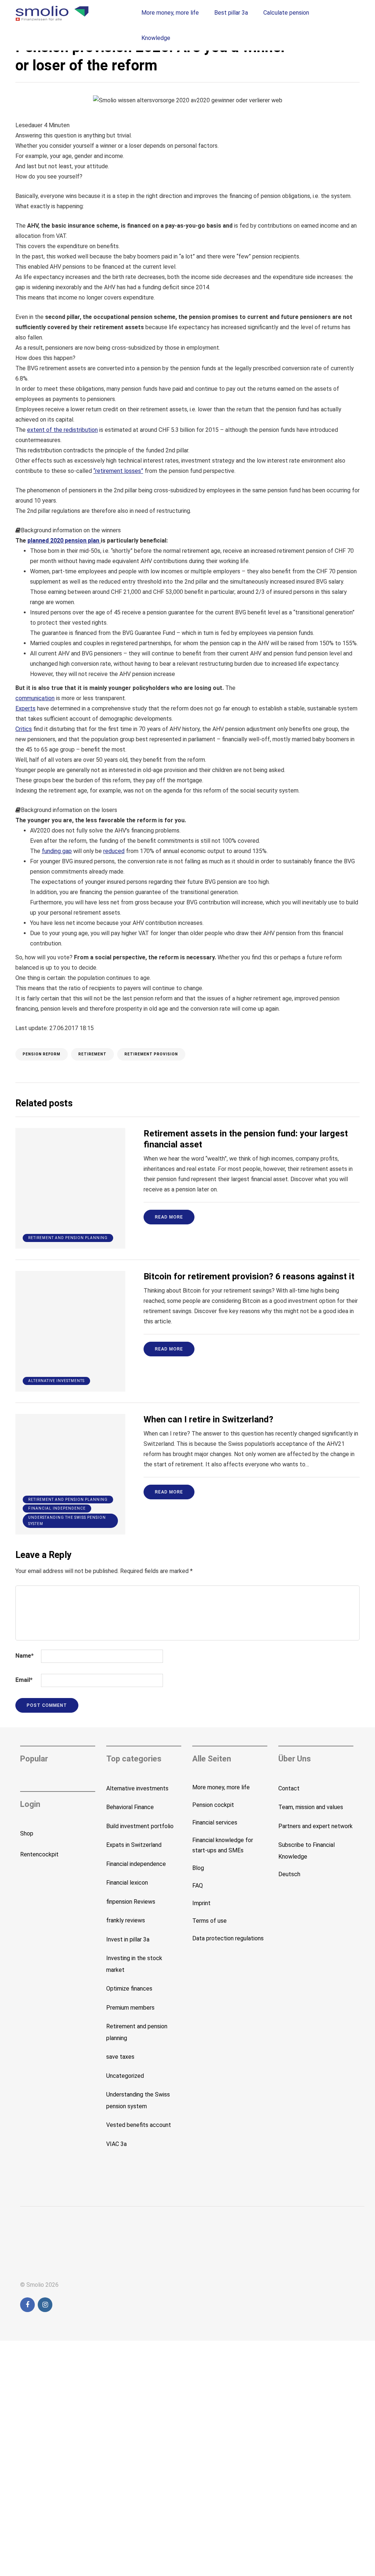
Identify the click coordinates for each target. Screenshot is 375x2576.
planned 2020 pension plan (64, 541)
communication (35, 698)
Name (25, 1656)
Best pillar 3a (231, 13)
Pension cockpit (213, 1805)
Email (24, 1680)
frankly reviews (126, 1920)
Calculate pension (286, 13)
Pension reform (42, 1054)
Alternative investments (56, 1381)
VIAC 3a (116, 2144)
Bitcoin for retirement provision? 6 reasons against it (249, 1276)
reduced (114, 851)
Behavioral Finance (130, 1807)
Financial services (215, 1822)
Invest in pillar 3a (128, 1939)
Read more (169, 1217)
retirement (92, 1054)
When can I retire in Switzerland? (208, 1419)
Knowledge (156, 38)
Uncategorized (125, 2076)
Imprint (201, 1903)
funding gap (57, 851)
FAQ (198, 1886)
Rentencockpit (39, 1854)
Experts (25, 708)
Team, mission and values (311, 1807)
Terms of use (209, 1921)
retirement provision (151, 1054)
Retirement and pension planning (68, 1238)
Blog (198, 1868)
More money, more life (170, 13)
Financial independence (57, 1508)
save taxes (120, 2057)
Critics (24, 729)
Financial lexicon (127, 1883)
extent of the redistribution (62, 430)
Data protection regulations (228, 1938)
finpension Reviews (131, 1902)
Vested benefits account (139, 2125)
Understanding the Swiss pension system (67, 1521)
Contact (289, 1788)
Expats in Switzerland (134, 1845)
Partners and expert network (315, 1826)
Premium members (130, 2008)
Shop (27, 1833)
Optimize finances (129, 1989)
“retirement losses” (118, 471)
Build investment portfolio (140, 1826)
